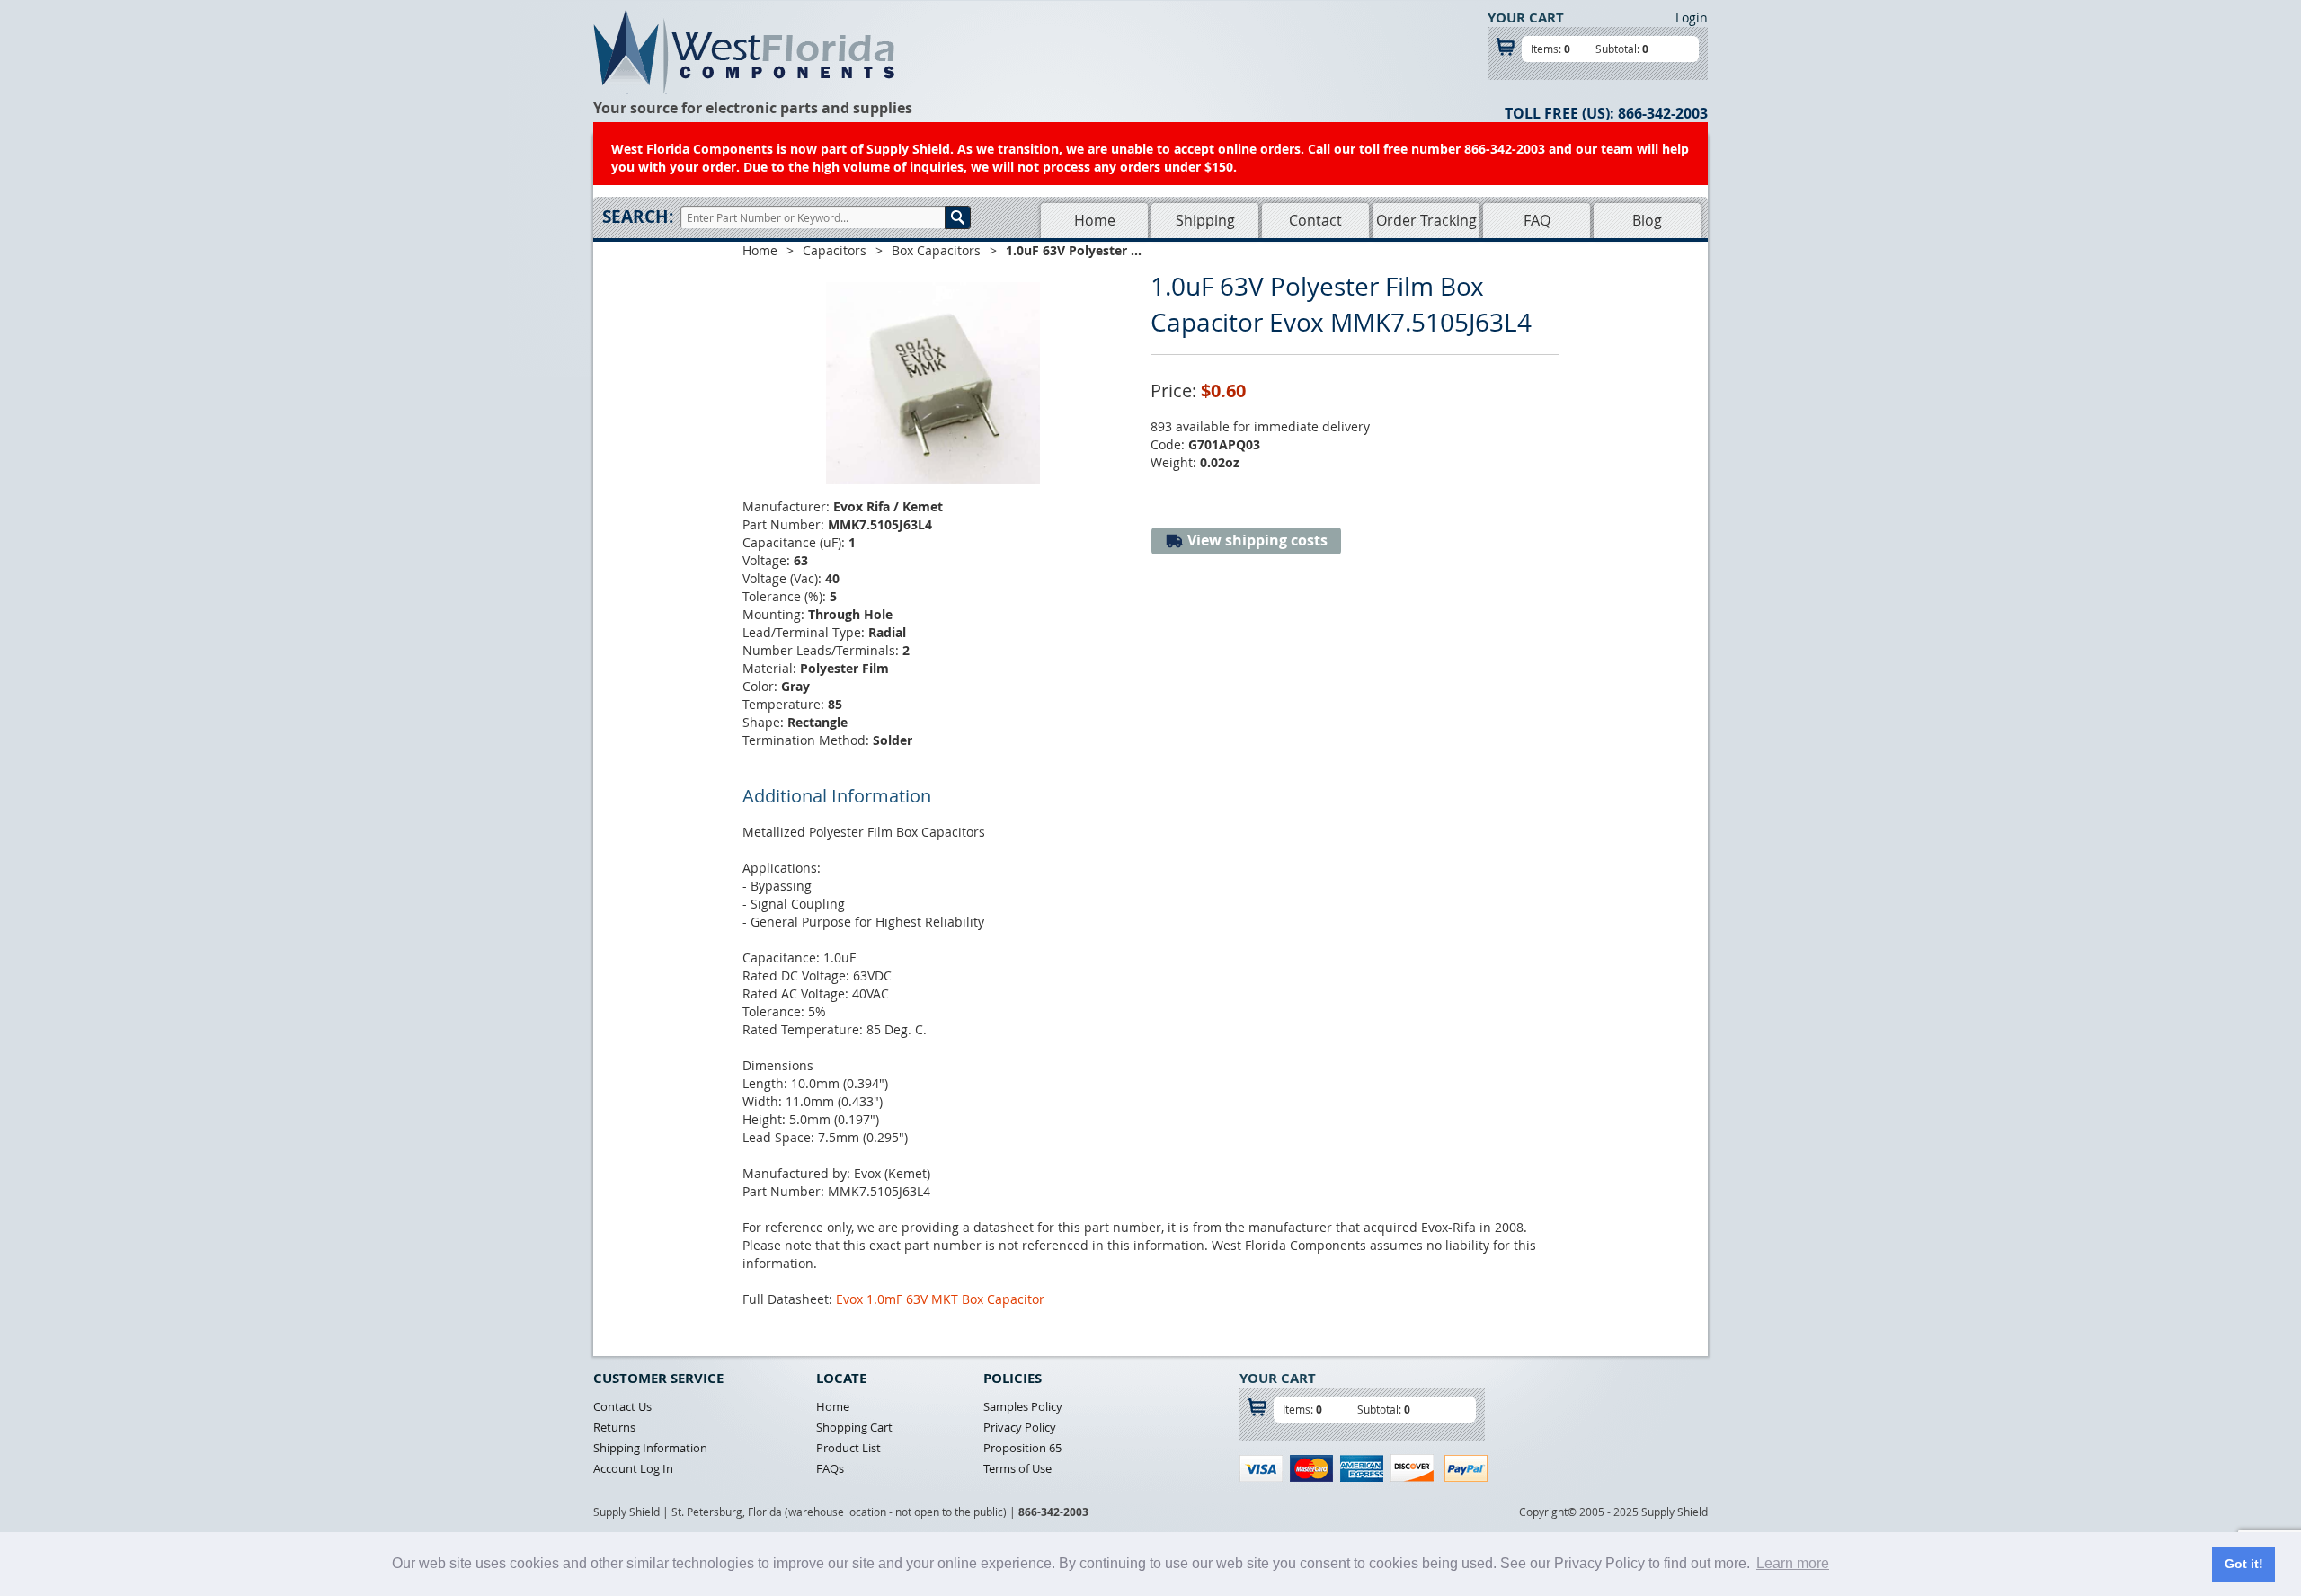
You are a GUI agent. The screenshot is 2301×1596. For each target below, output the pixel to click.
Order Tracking (1426, 220)
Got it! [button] (2244, 1564)
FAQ (1537, 220)
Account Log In (633, 1468)
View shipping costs (1256, 540)
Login (1692, 18)
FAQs (830, 1468)
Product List (848, 1448)
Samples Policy (1023, 1406)
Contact (1315, 220)
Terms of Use (1017, 1468)
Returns (614, 1427)
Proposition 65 (1022, 1448)
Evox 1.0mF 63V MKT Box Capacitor (940, 1299)
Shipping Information (650, 1448)
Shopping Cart (854, 1427)
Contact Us (622, 1406)
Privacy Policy (1020, 1427)
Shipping (1205, 220)
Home (1095, 220)
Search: (638, 217)
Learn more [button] (1793, 1563)
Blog (1647, 220)
